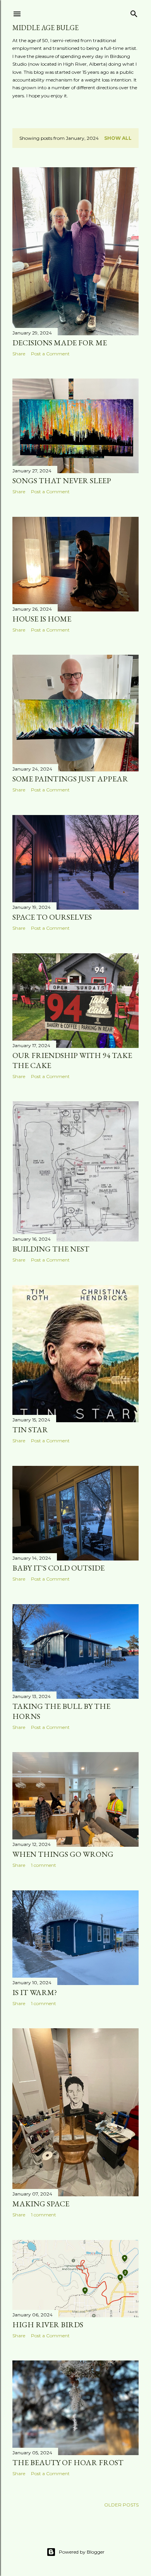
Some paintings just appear (70, 779)
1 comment (44, 1865)
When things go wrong (63, 1854)
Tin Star (30, 1430)
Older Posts (121, 2505)
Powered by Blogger (82, 2552)
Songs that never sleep (62, 481)
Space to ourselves (52, 917)
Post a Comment (50, 354)
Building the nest (51, 1249)
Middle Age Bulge (45, 28)
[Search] (134, 12)
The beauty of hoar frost (68, 2462)
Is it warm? (35, 1992)
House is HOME (42, 619)
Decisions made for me (60, 343)
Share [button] (19, 354)
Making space (41, 2204)
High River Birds (48, 2325)
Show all (118, 138)
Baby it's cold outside (58, 1568)
